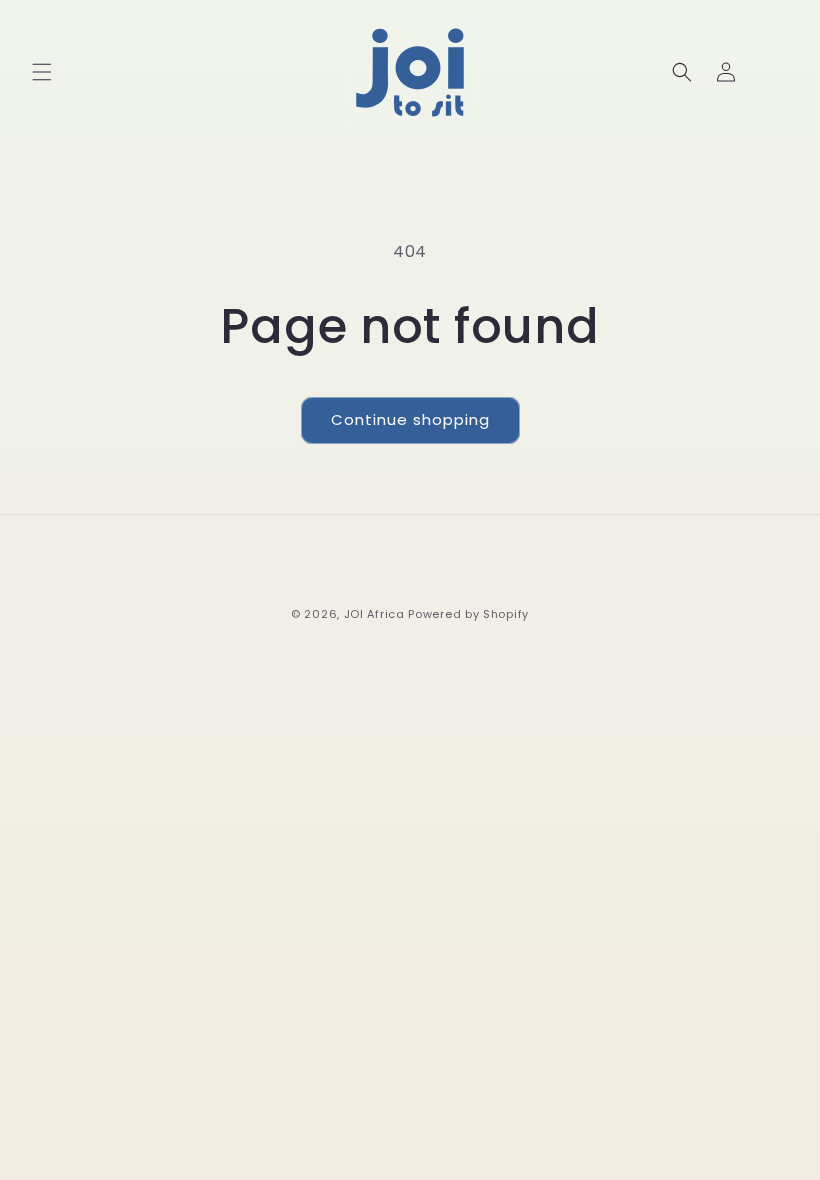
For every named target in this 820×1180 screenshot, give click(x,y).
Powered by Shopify (468, 614)
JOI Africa (374, 614)
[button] (42, 72)
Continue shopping (410, 419)
